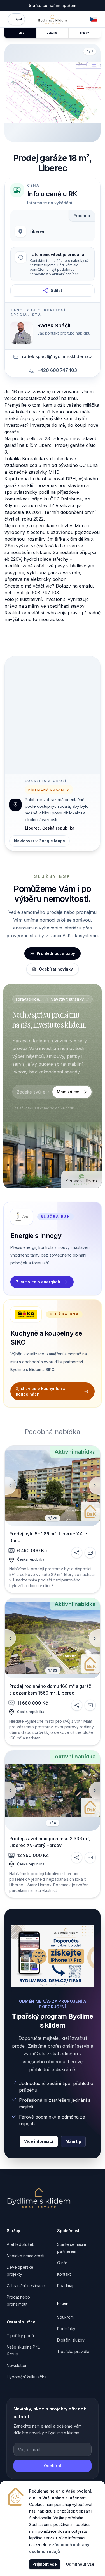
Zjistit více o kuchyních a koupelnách (41, 1391)
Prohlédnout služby (56, 953)
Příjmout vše (45, 2564)
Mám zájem (68, 1092)
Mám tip (73, 2141)
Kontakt (64, 2274)
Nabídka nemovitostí (25, 2256)
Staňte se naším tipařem (53, 5)
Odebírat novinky (56, 969)
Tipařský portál (21, 2336)
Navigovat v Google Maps (39, 841)
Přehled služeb (21, 2244)
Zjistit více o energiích (38, 1282)
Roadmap (66, 2286)
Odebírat (53, 2466)
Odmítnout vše (80, 2564)
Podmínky (66, 2329)
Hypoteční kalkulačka (27, 2377)
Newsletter (17, 2365)
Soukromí (66, 2317)
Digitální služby (71, 2340)
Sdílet (56, 290)
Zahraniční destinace (26, 2286)
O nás (62, 2263)
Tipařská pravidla (73, 2351)
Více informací (39, 2141)
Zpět (16, 19)
